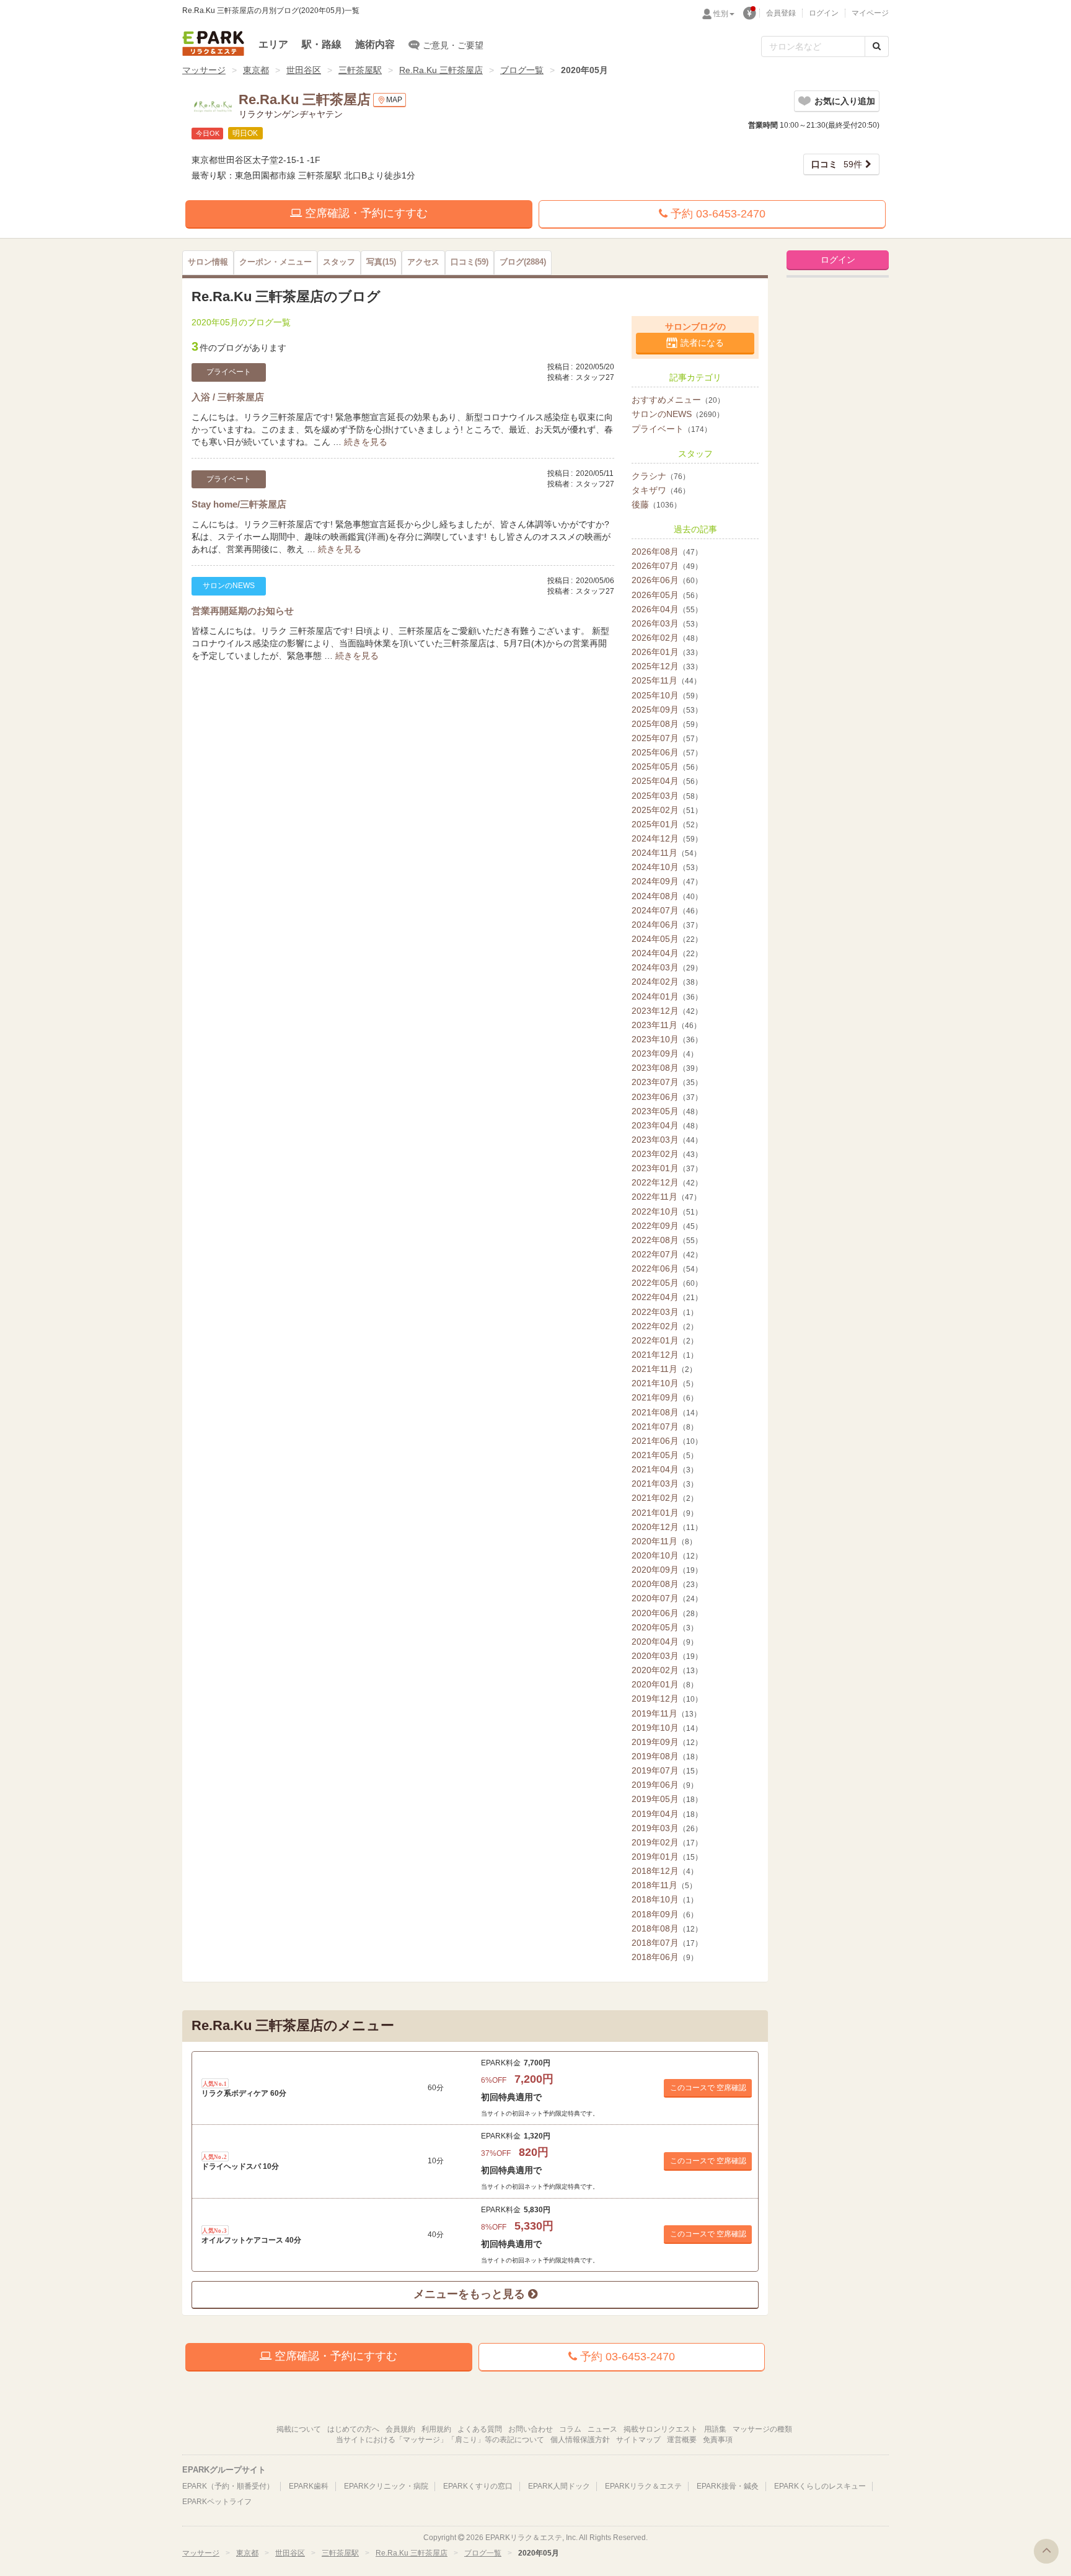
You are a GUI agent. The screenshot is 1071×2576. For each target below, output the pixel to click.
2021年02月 (665, 1498)
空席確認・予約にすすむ (365, 213)
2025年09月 (667, 710)
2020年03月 (667, 1656)
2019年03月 (667, 1828)
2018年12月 (665, 1871)
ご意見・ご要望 (453, 45)
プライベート (672, 429)
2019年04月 (667, 1814)
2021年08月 (667, 1412)
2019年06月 (665, 1785)
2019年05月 (667, 1799)
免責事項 (718, 2440)
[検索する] (877, 46)
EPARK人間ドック (559, 2486)
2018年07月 (667, 1943)
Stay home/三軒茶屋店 (239, 504)
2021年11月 (664, 1369)
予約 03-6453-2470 (716, 214)
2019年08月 (667, 1756)
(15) (381, 262)
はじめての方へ (353, 2429)
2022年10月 (667, 1211)
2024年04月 (667, 953)
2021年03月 (665, 1484)
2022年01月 (665, 1340)
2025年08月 (667, 724)
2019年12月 (667, 1699)
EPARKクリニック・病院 (386, 2486)
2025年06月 (667, 752)
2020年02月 (667, 1670)
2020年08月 (667, 1584)
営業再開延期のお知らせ (243, 611)
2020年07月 (667, 1598)
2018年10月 (665, 1899)
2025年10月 (667, 695)
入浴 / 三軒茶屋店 (228, 397)
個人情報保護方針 (580, 2440)
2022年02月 (665, 1326)
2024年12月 (667, 838)
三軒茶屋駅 (360, 70)
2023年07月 (667, 1082)
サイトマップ (638, 2440)
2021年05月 (665, 1455)
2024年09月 (667, 881)
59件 (837, 164)
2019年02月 (667, 1842)
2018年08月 (667, 1928)
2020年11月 (664, 1541)
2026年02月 (667, 638)
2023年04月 (667, 1125)
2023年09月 (665, 1053)
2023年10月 (667, 1039)
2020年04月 (665, 1642)
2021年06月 (667, 1441)
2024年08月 (667, 896)
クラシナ (661, 476)
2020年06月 (667, 1613)
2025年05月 (667, 767)
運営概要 (682, 2440)
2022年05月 (667, 1283)
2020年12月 (667, 1527)
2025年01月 (667, 824)
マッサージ (204, 70)
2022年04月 (667, 1297)
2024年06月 (667, 925)
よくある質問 (480, 2429)
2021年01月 (665, 1513)
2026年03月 (667, 623)
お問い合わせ (531, 2429)
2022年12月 (667, 1182)
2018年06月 (665, 1957)
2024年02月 (667, 982)
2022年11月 (666, 1197)
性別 (721, 14)
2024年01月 (667, 996)
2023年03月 (667, 1140)
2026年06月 (667, 580)
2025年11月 (666, 680)
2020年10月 (667, 1555)
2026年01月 (667, 652)
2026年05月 (667, 595)
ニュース (602, 2429)
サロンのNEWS (678, 414)
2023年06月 (667, 1097)
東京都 (256, 70)
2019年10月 (667, 1728)
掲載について (299, 2429)
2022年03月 (665, 1312)
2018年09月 (665, 1914)
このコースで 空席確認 (708, 2088)
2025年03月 (667, 796)
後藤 (656, 504)
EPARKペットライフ (217, 2502)
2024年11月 (666, 853)
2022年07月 (667, 1254)
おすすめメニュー (678, 400)
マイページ (870, 13)
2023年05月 (667, 1111)
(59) (469, 262)
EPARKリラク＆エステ (213, 43)
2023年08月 (667, 1068)
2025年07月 (667, 738)
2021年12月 (665, 1355)
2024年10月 (667, 867)
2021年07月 (665, 1426)
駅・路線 (322, 44)
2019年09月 (667, 1742)
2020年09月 (667, 1570)
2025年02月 (667, 810)
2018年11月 (664, 1885)
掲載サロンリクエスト (661, 2429)
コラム (570, 2429)
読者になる (702, 343)
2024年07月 (667, 910)
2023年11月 (666, 1025)
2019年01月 (667, 1857)
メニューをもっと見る (471, 2294)
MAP (394, 100)
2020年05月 (665, 1627)
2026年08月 (667, 552)
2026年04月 (667, 609)
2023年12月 (667, 1011)
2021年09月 (665, 1397)
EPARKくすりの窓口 (478, 2486)
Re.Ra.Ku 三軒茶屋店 (441, 70)
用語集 (715, 2429)
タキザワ (661, 490)
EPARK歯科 (309, 2486)
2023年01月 (667, 1168)
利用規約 (436, 2429)
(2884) (523, 262)
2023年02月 (667, 1154)
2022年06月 (667, 1268)
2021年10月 (665, 1383)
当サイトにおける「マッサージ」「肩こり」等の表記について (440, 2440)
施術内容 (375, 44)
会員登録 (781, 13)
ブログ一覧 (522, 70)
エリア (273, 44)
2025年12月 (667, 666)
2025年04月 (667, 781)
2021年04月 (665, 1469)
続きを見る (366, 442)
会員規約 (400, 2429)
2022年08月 (667, 1240)
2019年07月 (667, 1770)
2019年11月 (666, 1713)
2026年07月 (667, 566)
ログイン (824, 13)
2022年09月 (667, 1226)
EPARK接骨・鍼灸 (728, 2486)
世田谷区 (304, 70)
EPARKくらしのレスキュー (820, 2486)
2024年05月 (667, 939)
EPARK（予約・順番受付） (228, 2486)
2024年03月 (667, 967)
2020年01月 (665, 1684)
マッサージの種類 (762, 2429)
